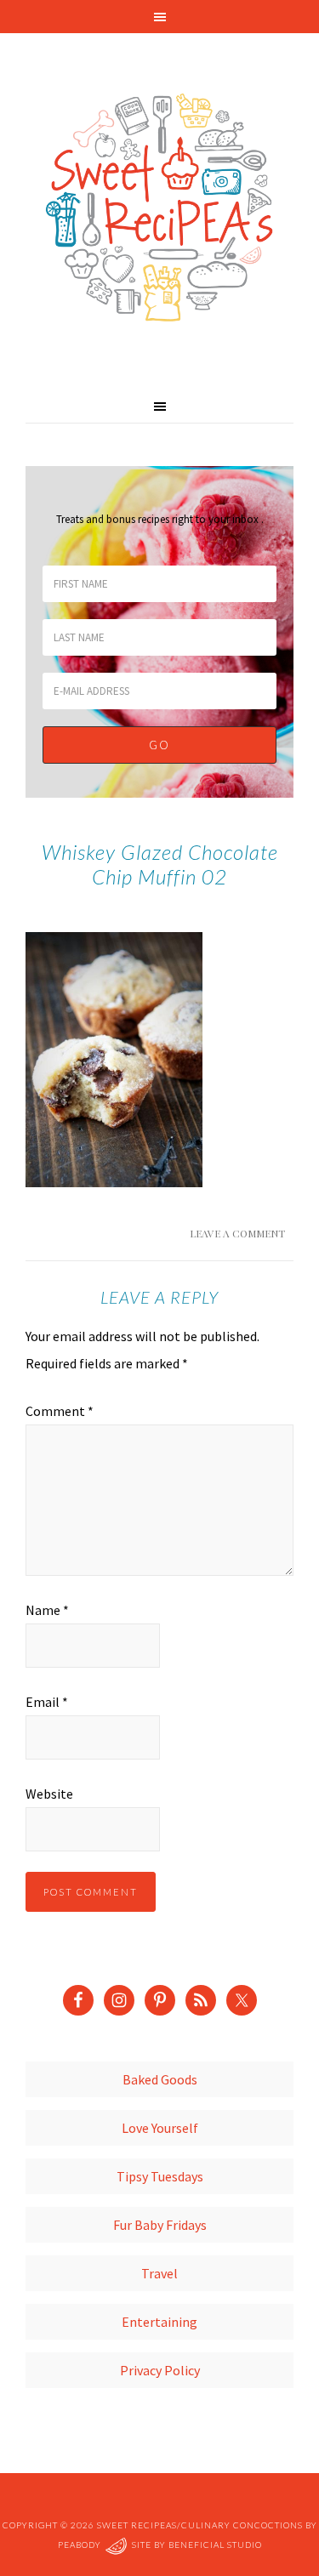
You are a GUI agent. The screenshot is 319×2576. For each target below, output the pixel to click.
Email (47, 1702)
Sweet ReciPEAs (159, 208)
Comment (60, 1411)
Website (49, 1794)
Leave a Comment (237, 1233)
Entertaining (159, 2322)
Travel (159, 2273)
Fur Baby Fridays (160, 2225)
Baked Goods (160, 2079)
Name (47, 1610)
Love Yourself (160, 2128)
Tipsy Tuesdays (160, 2176)
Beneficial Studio (215, 2545)
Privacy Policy (160, 2370)
